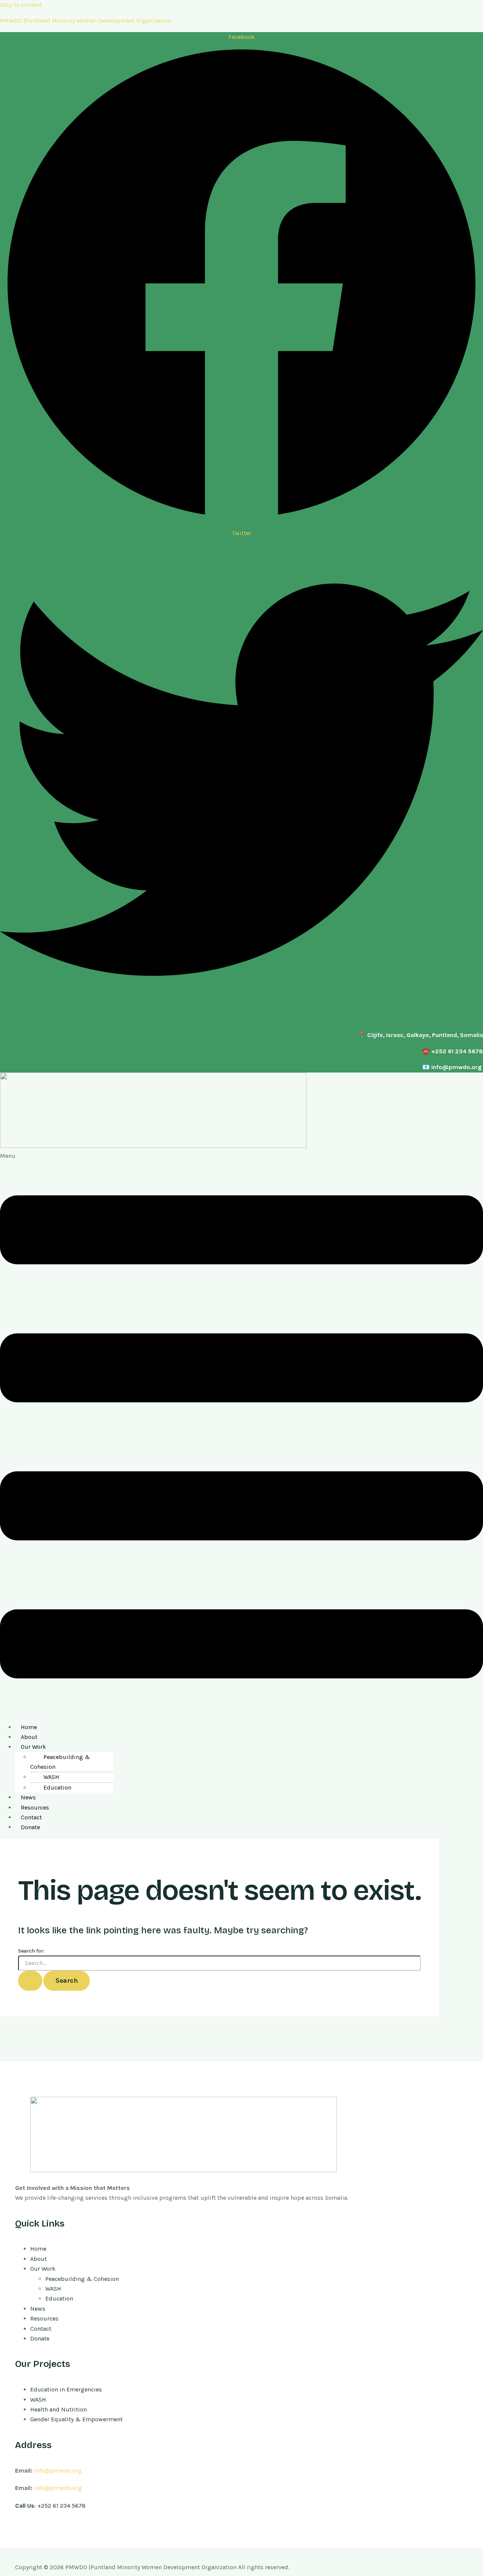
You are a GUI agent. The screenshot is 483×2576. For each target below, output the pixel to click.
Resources (35, 1807)
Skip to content (21, 5)
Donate (30, 1827)
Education (57, 1787)
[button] (241, 1434)
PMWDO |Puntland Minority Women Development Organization (86, 21)
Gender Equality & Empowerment (76, 2419)
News (28, 1797)
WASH (51, 1777)
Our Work (33, 1747)
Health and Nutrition (58, 2409)
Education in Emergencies (66, 2389)
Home (29, 1727)
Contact (31, 1817)
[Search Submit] (30, 1981)
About (29, 1737)
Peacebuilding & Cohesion (60, 1762)
